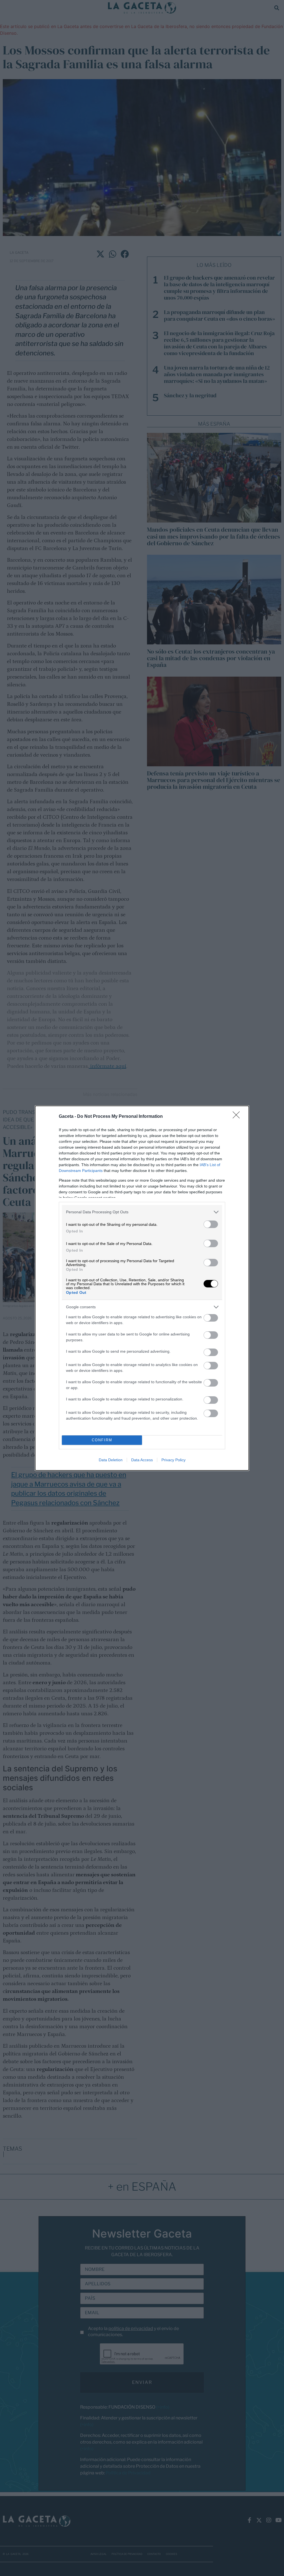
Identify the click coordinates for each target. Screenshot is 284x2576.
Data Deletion (111, 1460)
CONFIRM (102, 1440)
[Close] (238, 1117)
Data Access (142, 1460)
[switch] (211, 1224)
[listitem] (142, 1212)
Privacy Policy (173, 1460)
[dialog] (142, 1288)
